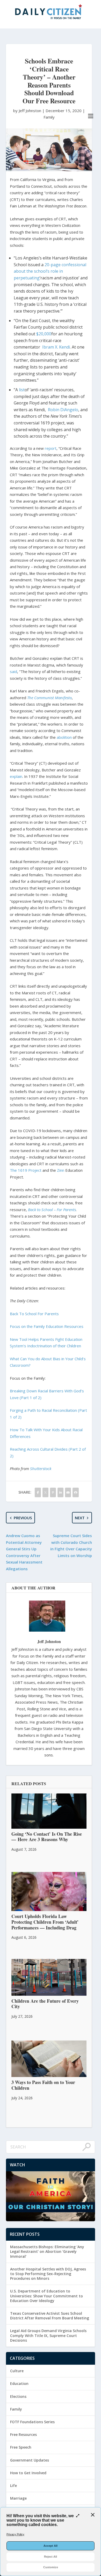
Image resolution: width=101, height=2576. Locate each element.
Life (13, 2485)
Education (19, 2383)
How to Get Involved (28, 2473)
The (13, 1170)
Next (80, 1518)
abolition (64, 737)
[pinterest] (53, 1492)
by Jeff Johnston (28, 111)
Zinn (61, 1170)
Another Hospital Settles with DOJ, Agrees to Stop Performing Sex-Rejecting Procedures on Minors (48, 2274)
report (51, 448)
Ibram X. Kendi (56, 347)
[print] (75, 1492)
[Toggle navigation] (91, 116)
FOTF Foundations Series (32, 2422)
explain (16, 776)
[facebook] (38, 1492)
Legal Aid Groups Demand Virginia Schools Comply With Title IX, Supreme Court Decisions (48, 2335)
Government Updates (30, 2460)
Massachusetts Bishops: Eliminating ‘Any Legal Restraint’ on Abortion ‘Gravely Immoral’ (47, 2251)
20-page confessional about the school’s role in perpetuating (50, 271)
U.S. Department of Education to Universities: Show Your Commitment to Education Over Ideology (46, 2296)
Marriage (18, 2498)
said (13, 671)
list (22, 390)
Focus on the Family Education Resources (47, 1326)
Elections (18, 2396)
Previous (23, 1518)
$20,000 (44, 334)
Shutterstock (41, 1468)
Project (35, 1170)
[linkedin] (60, 1492)
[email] (68, 1492)
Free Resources (23, 2434)
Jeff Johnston (49, 1641)
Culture (17, 2371)
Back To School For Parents (34, 1314)
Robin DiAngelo (63, 410)
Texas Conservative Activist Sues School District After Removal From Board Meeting (50, 2316)
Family (49, 117)
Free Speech (21, 2447)
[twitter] (45, 1492)
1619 (23, 1170)
